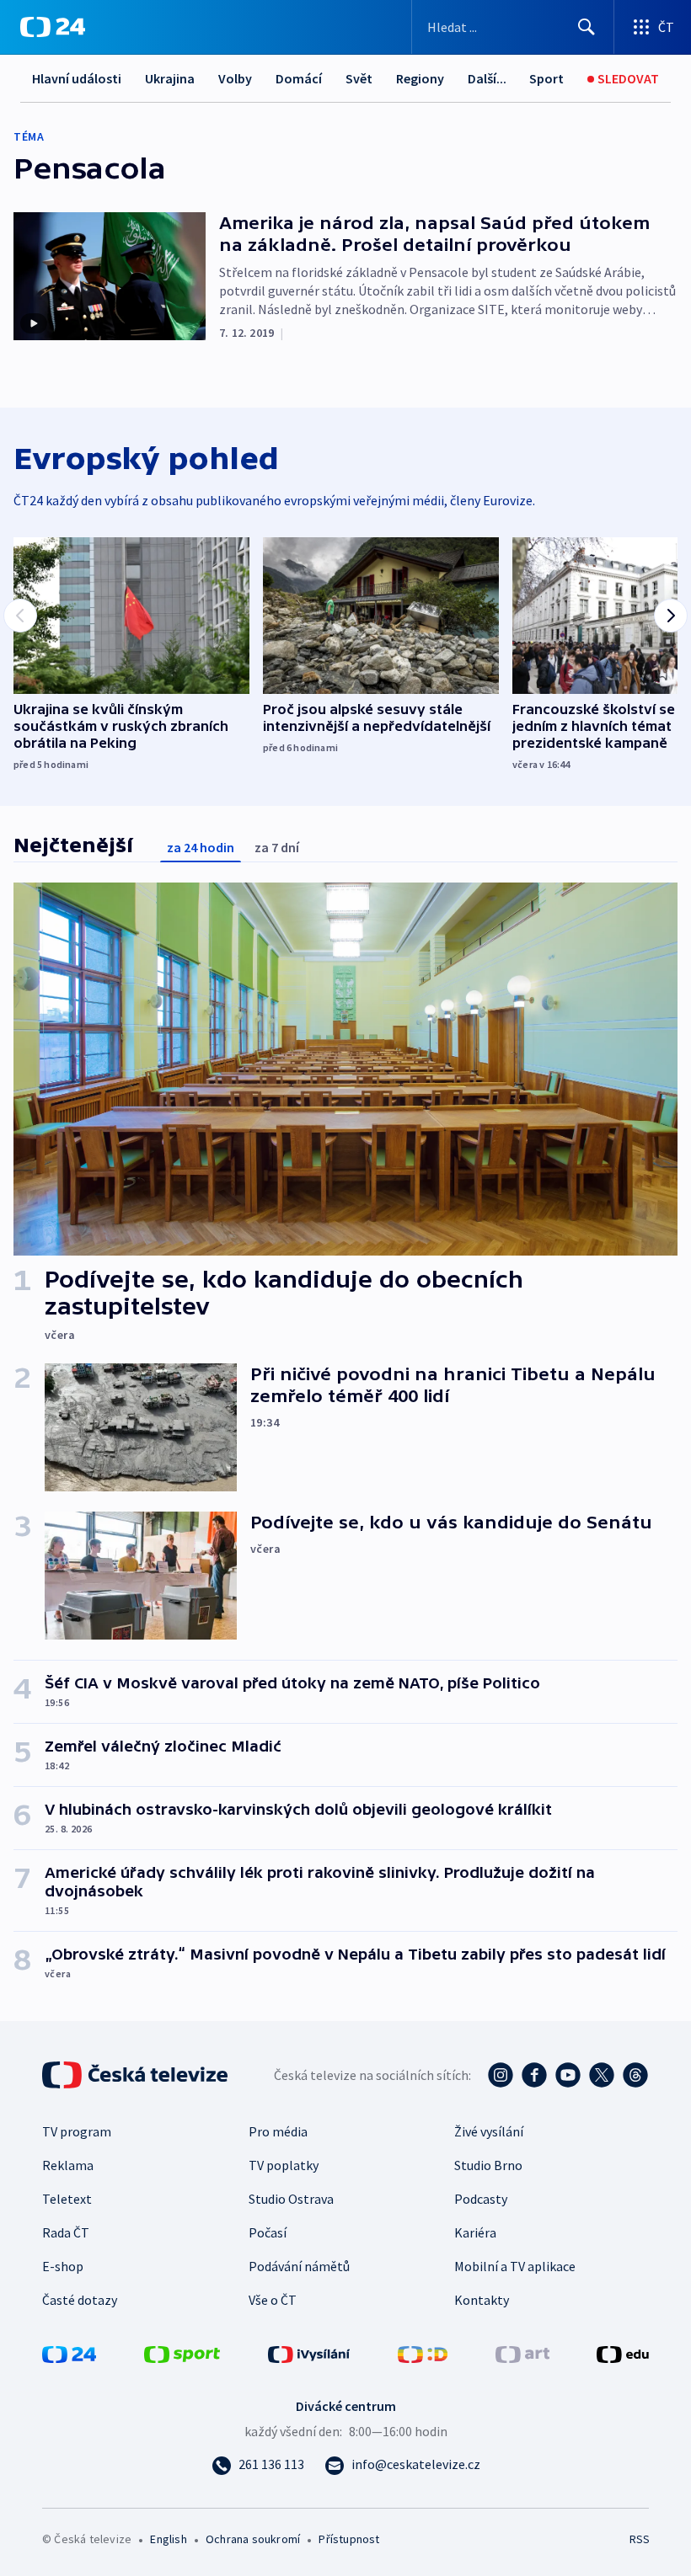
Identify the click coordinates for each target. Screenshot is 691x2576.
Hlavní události (77, 78)
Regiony (420, 78)
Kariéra (475, 2232)
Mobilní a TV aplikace (515, 2266)
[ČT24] (53, 27)
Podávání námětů (299, 2266)
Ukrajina (170, 78)
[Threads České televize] (635, 2075)
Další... (487, 78)
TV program (77, 2131)
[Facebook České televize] (534, 2075)
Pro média (278, 2131)
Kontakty (482, 2300)
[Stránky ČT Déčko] (423, 2353)
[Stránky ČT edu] (623, 2353)
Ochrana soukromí (253, 2539)
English (168, 2539)
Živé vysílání (489, 2131)
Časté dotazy (80, 2300)
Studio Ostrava (291, 2199)
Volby (235, 78)
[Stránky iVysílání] (309, 2353)
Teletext (67, 2199)
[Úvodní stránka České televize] (137, 2075)
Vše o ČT (273, 2300)
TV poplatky (284, 2165)
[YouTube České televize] (568, 2075)
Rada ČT (66, 2232)
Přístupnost (349, 2539)
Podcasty (481, 2199)
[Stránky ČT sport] (182, 2353)
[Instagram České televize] (501, 2075)
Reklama (68, 2165)
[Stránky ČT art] (522, 2353)
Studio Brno (488, 2165)
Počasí (268, 2232)
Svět (359, 78)
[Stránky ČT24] (69, 2353)
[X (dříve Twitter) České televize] (602, 2075)
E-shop (63, 2266)
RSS (639, 2539)
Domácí (299, 78)
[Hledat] (587, 27)
